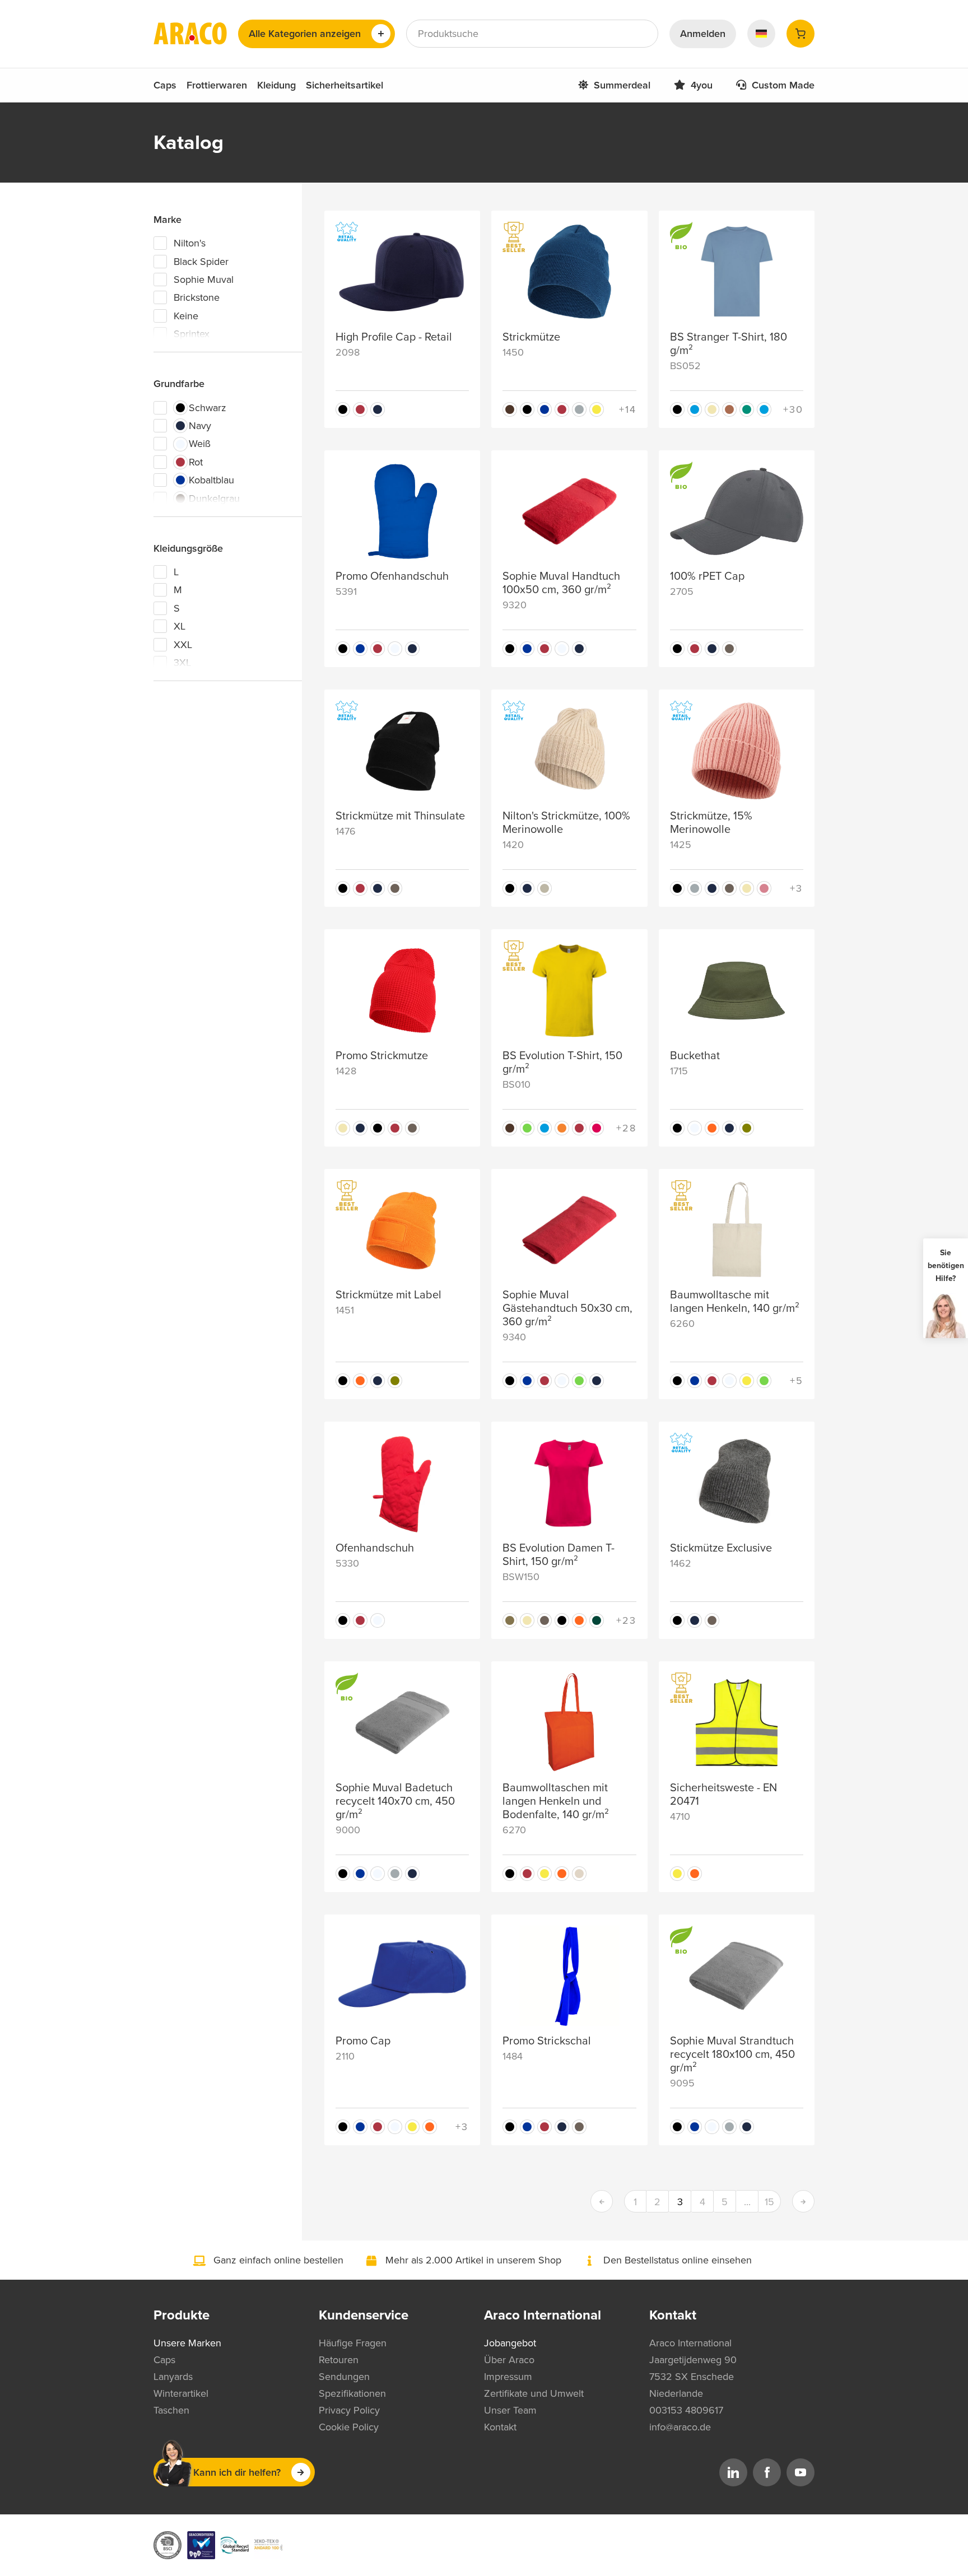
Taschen (171, 2410)
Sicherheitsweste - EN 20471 (723, 1795)
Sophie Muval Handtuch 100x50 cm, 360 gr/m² (561, 583)
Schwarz (208, 408)
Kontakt (500, 2427)
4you (702, 85)
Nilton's (190, 243)
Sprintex (192, 334)
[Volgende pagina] (803, 2201)
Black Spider (201, 262)
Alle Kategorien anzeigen (305, 34)
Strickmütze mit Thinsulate (400, 816)
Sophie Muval (204, 280)
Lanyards (173, 2377)
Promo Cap (363, 2041)
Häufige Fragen (353, 2343)
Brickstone (197, 297)
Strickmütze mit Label (388, 1295)
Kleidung (276, 85)
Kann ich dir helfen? (237, 2472)
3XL (182, 663)
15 (769, 2202)
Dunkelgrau (214, 499)
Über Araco (509, 2360)
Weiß (200, 444)
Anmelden (703, 34)
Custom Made (783, 85)
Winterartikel (181, 2393)
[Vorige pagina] (602, 2201)
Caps (165, 85)
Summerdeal (622, 85)
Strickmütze (531, 337)
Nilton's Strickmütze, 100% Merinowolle (566, 823)
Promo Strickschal (547, 2041)
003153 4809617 (686, 2410)
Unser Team (510, 2410)
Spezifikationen (352, 2393)
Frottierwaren (217, 85)
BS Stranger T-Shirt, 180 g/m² (729, 344)
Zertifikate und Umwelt (534, 2393)
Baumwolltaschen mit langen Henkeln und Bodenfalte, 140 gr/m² (556, 1801)
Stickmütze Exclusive (721, 1548)
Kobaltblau (211, 480)
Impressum (508, 2377)
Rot (196, 462)
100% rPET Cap (707, 576)
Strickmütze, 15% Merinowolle (711, 823)
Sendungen (344, 2377)
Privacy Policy (349, 2410)
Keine (186, 316)
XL (180, 626)
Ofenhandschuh (375, 1548)
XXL (183, 645)
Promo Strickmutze (382, 1056)
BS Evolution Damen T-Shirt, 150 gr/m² (559, 1555)
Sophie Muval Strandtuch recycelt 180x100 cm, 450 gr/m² (732, 2055)
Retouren (339, 2360)
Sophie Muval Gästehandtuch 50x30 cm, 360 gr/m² (567, 1308)
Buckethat (695, 1056)
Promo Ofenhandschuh (392, 576)
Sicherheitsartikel (345, 85)
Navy (200, 426)
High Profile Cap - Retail (394, 337)
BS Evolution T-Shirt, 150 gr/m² (562, 1063)
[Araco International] (190, 34)
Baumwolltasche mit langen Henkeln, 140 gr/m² (735, 1302)
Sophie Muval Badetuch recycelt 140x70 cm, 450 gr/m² (395, 1801)
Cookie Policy (349, 2427)
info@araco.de (680, 2427)
